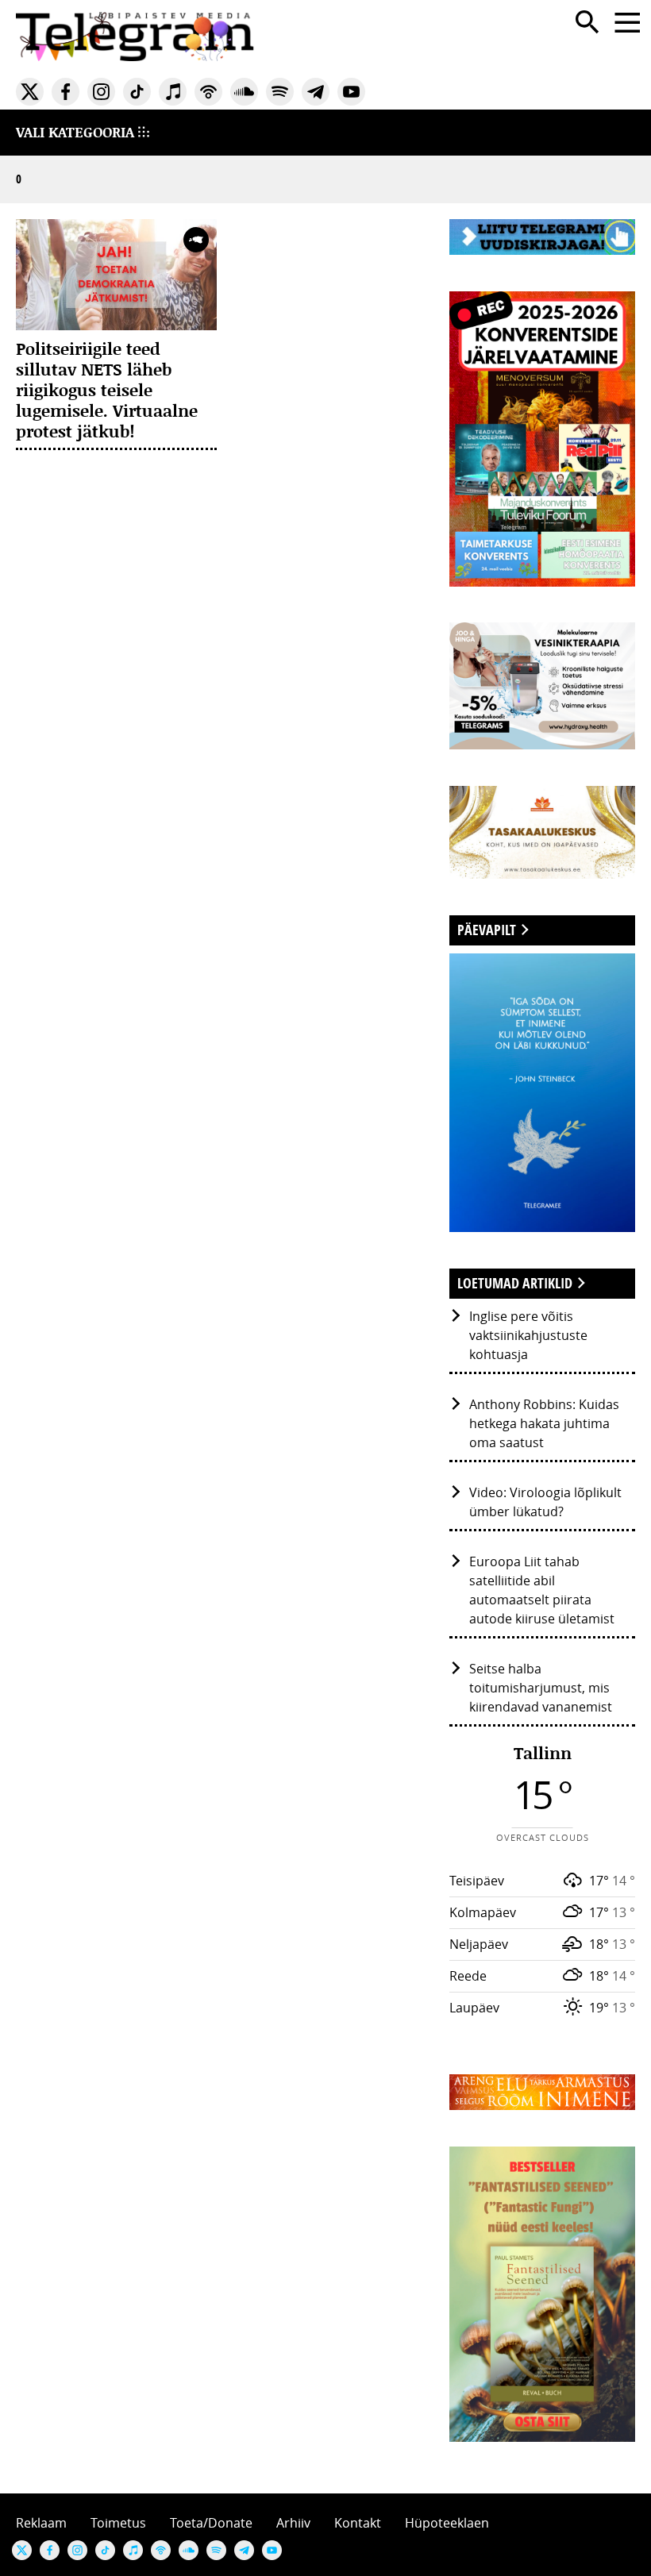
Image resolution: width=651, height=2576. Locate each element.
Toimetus (118, 2523)
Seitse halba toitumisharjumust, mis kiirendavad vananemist (541, 1688)
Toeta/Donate (211, 2523)
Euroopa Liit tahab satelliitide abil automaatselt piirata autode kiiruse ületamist (542, 1590)
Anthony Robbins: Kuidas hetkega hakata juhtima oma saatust (544, 1423)
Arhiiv (293, 2523)
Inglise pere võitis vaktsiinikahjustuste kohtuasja (528, 1335)
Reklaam (41, 2523)
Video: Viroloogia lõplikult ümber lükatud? (545, 1502)
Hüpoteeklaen (447, 2523)
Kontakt (358, 2523)
